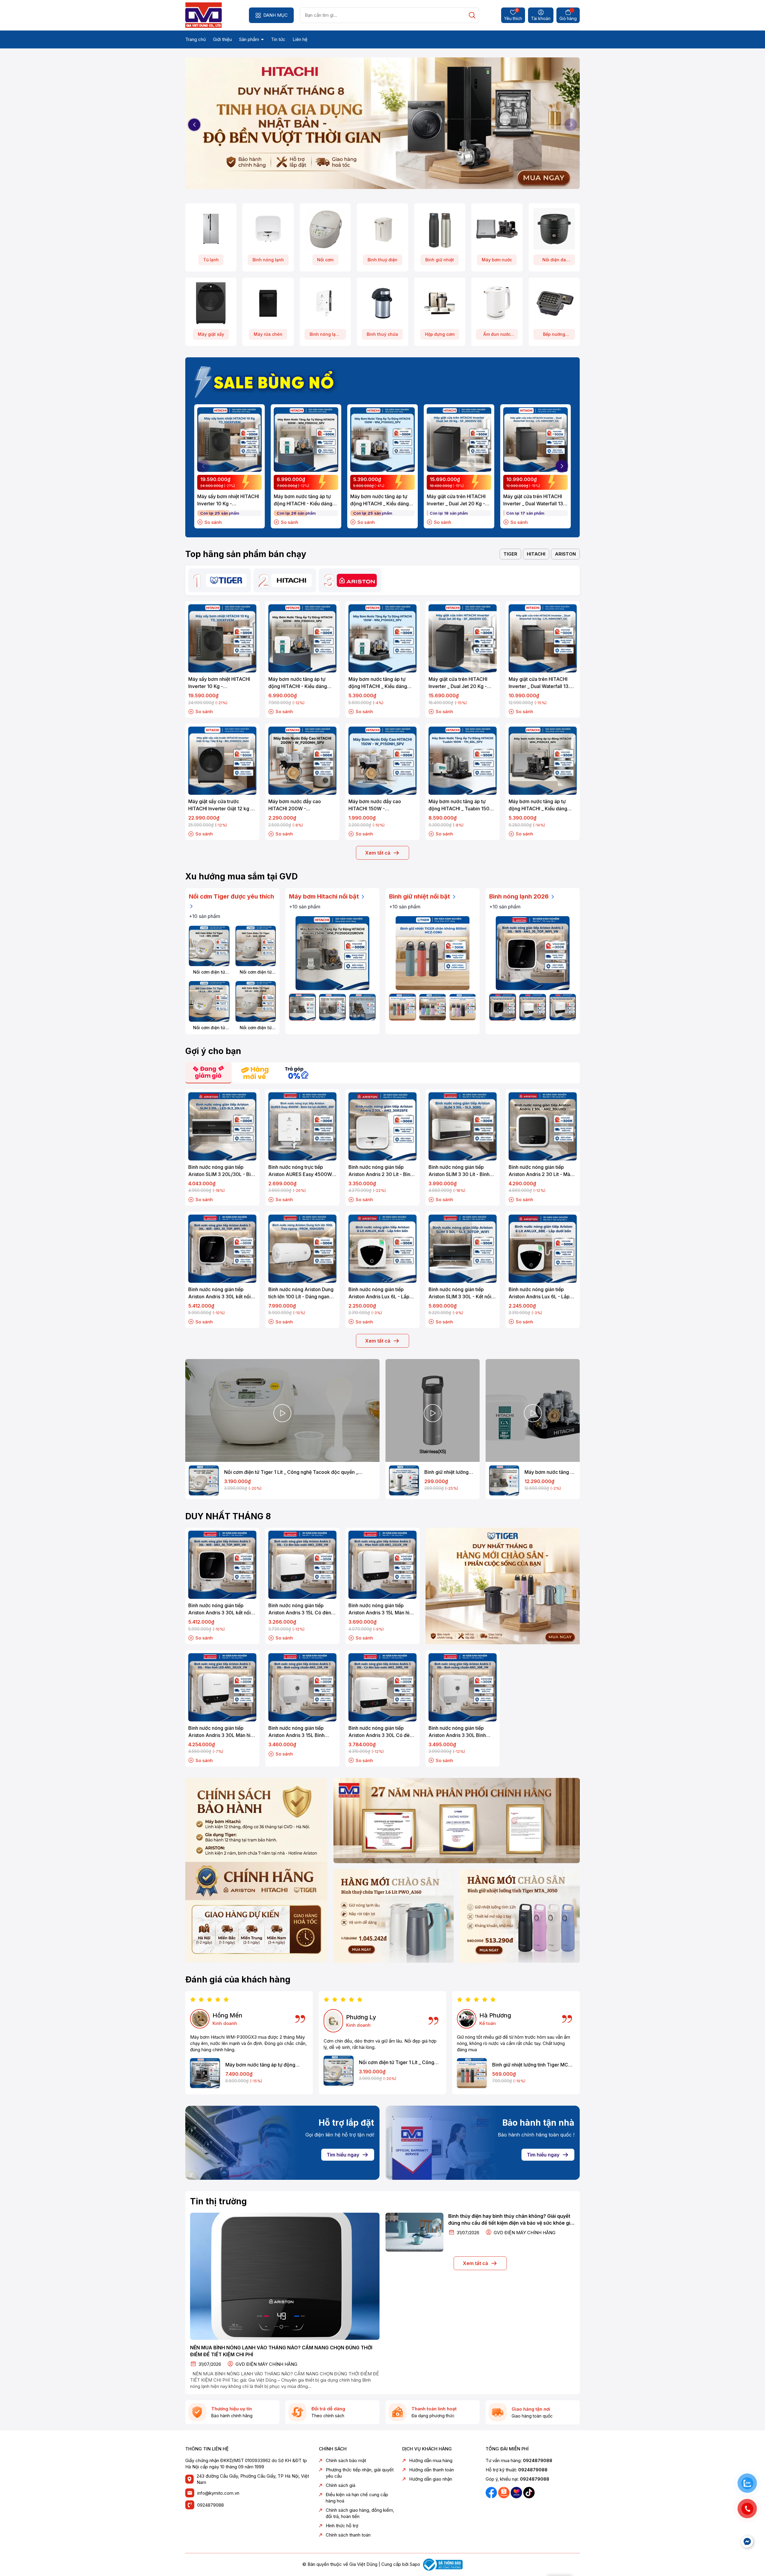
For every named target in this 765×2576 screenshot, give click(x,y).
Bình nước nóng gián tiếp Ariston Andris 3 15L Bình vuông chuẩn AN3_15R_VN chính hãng (297, 1732)
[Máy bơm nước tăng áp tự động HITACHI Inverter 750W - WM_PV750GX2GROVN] (362, 1007)
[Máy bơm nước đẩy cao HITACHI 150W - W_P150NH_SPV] (382, 761)
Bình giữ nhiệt (440, 260)
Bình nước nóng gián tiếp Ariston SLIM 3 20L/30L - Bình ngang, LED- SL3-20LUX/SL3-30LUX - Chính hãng (222, 1171)
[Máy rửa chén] (268, 303)
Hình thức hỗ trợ (342, 2526)
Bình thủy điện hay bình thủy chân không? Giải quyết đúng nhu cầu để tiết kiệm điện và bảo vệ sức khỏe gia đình (511, 2220)
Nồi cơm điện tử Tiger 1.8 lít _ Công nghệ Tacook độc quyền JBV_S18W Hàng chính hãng (209, 1028)
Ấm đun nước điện (497, 336)
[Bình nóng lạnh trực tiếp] (325, 303)
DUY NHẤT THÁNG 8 (228, 1516)
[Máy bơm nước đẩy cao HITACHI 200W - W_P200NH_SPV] (302, 761)
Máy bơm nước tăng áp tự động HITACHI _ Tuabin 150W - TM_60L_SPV (461, 805)
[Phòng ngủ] (520, 1916)
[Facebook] (492, 2492)
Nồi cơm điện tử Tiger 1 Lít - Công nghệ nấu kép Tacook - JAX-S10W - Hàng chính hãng (256, 972)
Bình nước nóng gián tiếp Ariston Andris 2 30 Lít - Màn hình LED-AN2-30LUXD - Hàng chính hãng (541, 1171)
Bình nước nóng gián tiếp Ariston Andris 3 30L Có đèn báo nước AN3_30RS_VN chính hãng (380, 1732)
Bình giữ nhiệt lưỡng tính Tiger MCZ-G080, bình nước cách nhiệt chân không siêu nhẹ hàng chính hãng (533, 2065)
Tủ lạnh (211, 260)
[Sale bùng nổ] (267, 381)
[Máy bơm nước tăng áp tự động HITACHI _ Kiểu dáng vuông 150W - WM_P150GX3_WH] (543, 761)
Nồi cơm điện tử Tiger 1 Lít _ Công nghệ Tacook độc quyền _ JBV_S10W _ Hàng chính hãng (209, 972)
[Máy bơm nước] (497, 229)
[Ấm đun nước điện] (497, 303)
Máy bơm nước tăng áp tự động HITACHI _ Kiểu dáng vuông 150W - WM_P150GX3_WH (538, 805)
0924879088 (211, 2505)
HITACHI (536, 554)
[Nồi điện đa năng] (554, 229)
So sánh (213, 522)
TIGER (510, 554)
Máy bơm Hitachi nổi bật (325, 896)
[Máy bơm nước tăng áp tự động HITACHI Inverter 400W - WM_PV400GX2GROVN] (332, 1007)
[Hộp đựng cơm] (440, 303)
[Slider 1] (382, 124)
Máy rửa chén (268, 334)
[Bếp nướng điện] (554, 303)
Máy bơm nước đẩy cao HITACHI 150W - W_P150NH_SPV (375, 805)
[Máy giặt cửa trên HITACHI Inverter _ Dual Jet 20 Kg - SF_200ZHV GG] (459, 440)
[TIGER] (226, 580)
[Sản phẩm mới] (256, 1870)
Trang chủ (196, 39)
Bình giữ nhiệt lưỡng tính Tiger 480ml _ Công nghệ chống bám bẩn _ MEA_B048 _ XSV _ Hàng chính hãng (450, 1472)
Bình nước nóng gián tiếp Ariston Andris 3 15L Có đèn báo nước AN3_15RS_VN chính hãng (302, 1609)
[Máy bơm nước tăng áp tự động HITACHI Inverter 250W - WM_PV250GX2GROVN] (332, 953)
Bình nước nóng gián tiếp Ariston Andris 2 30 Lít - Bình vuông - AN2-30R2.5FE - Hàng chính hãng (381, 1171)
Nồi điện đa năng (554, 261)
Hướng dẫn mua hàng (431, 2460)
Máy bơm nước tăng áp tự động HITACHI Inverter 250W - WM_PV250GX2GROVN (550, 1472)
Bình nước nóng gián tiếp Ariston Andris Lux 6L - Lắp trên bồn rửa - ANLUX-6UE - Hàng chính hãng (380, 1293)
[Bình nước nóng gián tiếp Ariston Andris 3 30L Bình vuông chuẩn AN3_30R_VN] (463, 1687)
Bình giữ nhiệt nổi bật (420, 896)
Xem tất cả (378, 853)
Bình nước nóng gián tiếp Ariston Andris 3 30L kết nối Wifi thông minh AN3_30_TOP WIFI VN (221, 1293)
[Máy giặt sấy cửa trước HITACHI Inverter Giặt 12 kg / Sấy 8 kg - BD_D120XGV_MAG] (222, 761)
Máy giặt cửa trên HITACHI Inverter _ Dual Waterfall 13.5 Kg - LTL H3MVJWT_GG (535, 500)
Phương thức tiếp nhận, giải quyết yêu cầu (360, 2473)
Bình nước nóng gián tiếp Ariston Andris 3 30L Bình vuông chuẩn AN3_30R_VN (458, 1732)
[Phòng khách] (394, 1916)
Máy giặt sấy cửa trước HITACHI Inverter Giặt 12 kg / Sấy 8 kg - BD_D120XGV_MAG (222, 805)
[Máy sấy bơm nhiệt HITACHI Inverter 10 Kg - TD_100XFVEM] (229, 440)
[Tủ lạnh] (211, 229)
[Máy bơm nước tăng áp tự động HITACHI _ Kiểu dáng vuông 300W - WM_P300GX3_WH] (205, 2073)
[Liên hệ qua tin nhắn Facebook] (747, 2542)
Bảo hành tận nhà (538, 2123)
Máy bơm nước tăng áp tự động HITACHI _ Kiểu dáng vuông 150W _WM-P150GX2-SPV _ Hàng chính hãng (381, 500)
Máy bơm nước (497, 260)
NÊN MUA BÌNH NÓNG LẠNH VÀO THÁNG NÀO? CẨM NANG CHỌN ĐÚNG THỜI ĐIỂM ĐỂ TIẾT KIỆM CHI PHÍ (281, 2351)
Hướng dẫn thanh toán (432, 2470)
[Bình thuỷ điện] (382, 229)
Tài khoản (541, 18)
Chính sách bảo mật (346, 2460)
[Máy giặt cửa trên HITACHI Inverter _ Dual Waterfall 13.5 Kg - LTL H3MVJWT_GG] (535, 440)
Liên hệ (300, 39)
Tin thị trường (218, 2201)
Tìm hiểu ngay (343, 2155)
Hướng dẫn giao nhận (431, 2479)
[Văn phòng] (457, 1821)
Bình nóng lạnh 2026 (520, 896)
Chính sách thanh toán (348, 2535)
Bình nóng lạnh (268, 260)
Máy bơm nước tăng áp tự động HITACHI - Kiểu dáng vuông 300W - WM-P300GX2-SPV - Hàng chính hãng (305, 500)
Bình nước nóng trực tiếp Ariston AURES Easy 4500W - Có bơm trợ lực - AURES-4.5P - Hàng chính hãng (302, 1171)
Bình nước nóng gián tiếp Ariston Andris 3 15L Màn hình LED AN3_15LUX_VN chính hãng (382, 1609)
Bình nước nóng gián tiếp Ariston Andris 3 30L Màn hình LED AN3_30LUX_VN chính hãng (222, 1732)
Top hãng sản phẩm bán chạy (246, 554)
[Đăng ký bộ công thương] (442, 2564)
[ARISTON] (357, 580)
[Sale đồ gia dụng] (503, 1586)
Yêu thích (513, 15)
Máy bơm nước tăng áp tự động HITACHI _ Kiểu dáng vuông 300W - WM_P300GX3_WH (265, 2065)
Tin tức (278, 39)
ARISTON (565, 554)
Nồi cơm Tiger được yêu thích (231, 896)
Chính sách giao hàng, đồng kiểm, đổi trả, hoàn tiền (360, 2513)
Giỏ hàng (568, 18)
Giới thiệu (222, 39)
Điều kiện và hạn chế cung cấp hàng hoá (357, 2498)
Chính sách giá (341, 2485)
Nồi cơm (325, 260)
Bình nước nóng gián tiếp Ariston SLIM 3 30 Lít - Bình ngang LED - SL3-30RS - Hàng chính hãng (462, 1171)
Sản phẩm (250, 39)
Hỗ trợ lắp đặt (346, 2123)
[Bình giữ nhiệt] (440, 229)
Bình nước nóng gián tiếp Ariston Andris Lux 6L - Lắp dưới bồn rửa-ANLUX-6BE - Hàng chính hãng (539, 1293)
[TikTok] (529, 2492)
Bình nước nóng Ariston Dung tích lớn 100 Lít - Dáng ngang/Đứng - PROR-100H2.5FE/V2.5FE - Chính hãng (301, 1293)
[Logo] (204, 15)
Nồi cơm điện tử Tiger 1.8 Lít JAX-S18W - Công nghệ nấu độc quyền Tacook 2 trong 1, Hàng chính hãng (256, 1028)
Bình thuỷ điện (382, 260)
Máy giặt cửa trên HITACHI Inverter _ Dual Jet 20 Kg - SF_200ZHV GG (456, 500)
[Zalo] (504, 2492)
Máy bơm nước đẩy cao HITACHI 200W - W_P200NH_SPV (295, 805)
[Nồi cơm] (325, 229)
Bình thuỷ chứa (382, 334)
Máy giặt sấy (211, 334)
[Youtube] (517, 2492)
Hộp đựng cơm (440, 334)
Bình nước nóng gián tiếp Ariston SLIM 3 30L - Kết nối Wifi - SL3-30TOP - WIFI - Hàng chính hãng (460, 1293)
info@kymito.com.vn (218, 2493)
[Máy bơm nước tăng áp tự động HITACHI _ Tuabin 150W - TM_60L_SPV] (463, 761)
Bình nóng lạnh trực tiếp (325, 336)
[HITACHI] (292, 580)
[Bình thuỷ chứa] (382, 303)
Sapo (415, 2564)
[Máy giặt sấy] (211, 303)
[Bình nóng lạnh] (268, 229)
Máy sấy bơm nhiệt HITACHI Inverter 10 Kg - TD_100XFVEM (228, 500)
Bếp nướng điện (554, 336)
